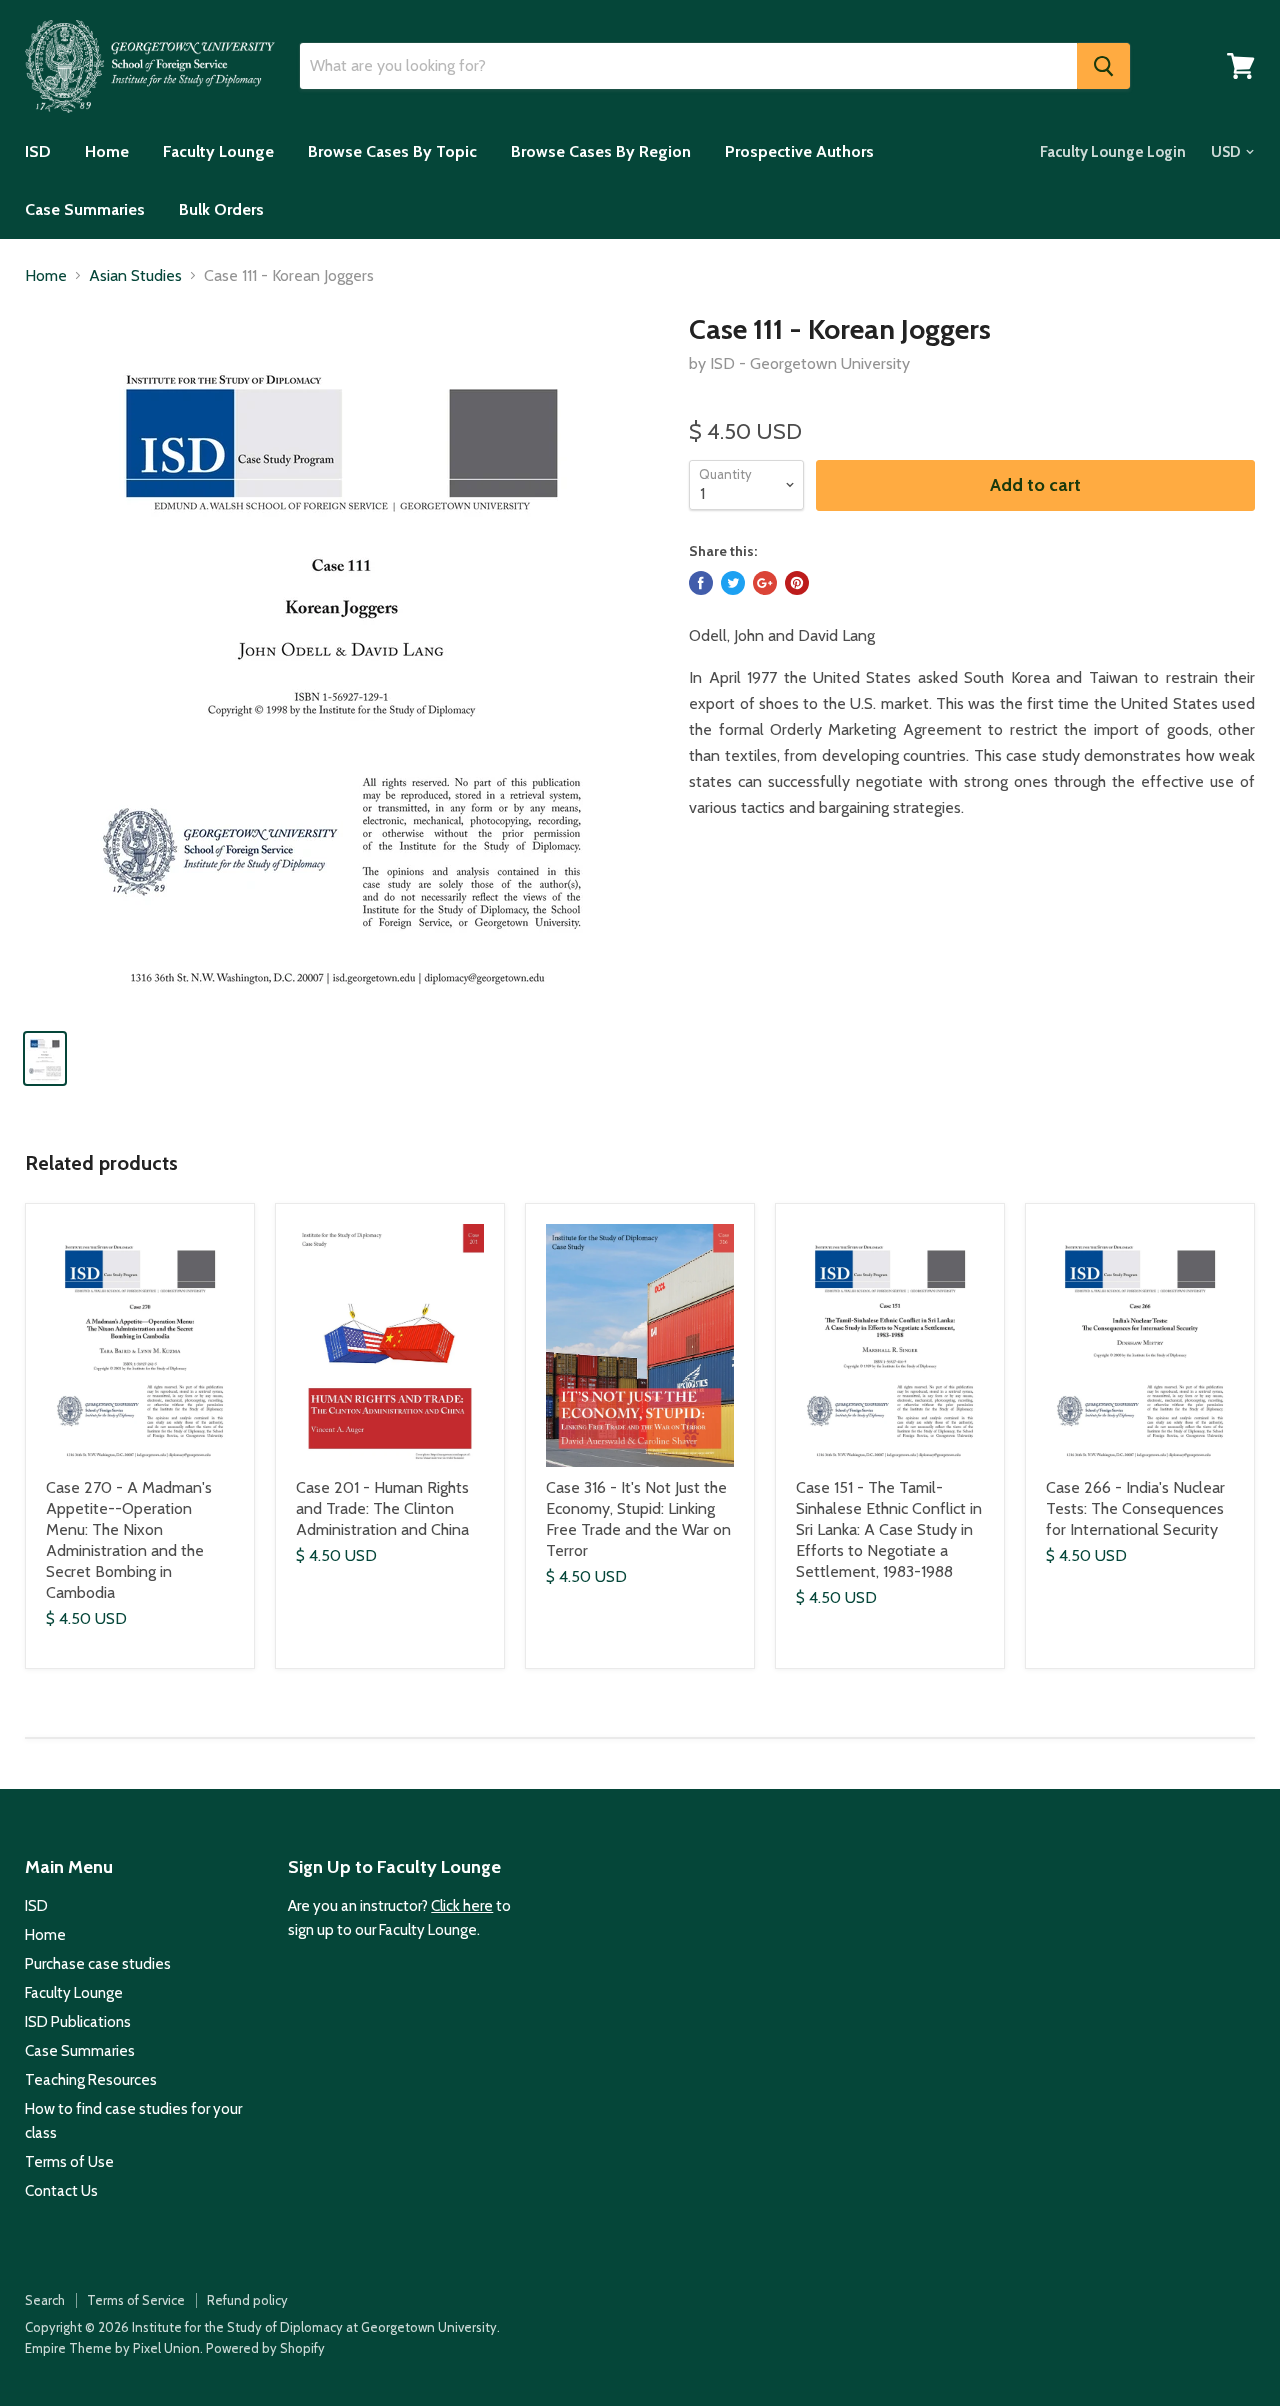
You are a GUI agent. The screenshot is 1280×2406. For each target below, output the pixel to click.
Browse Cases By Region (601, 151)
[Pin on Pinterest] (797, 583)
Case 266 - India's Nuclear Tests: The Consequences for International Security (1135, 1508)
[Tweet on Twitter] (733, 583)
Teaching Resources (91, 2080)
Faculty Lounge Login (1113, 152)
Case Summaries (85, 209)
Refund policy (247, 2300)
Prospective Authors (799, 151)
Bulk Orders (221, 209)
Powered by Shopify (265, 2348)
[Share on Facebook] (701, 583)
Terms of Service (136, 2300)
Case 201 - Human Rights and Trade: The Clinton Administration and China (382, 1508)
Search (45, 2300)
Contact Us (61, 2191)
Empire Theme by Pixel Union (112, 2348)
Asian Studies (135, 276)
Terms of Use (69, 2162)
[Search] (1103, 66)
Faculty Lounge (218, 151)
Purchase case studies (98, 1964)
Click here (462, 1906)
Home (107, 151)
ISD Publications (78, 2022)
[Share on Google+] (765, 583)
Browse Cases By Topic (392, 151)
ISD (38, 151)
